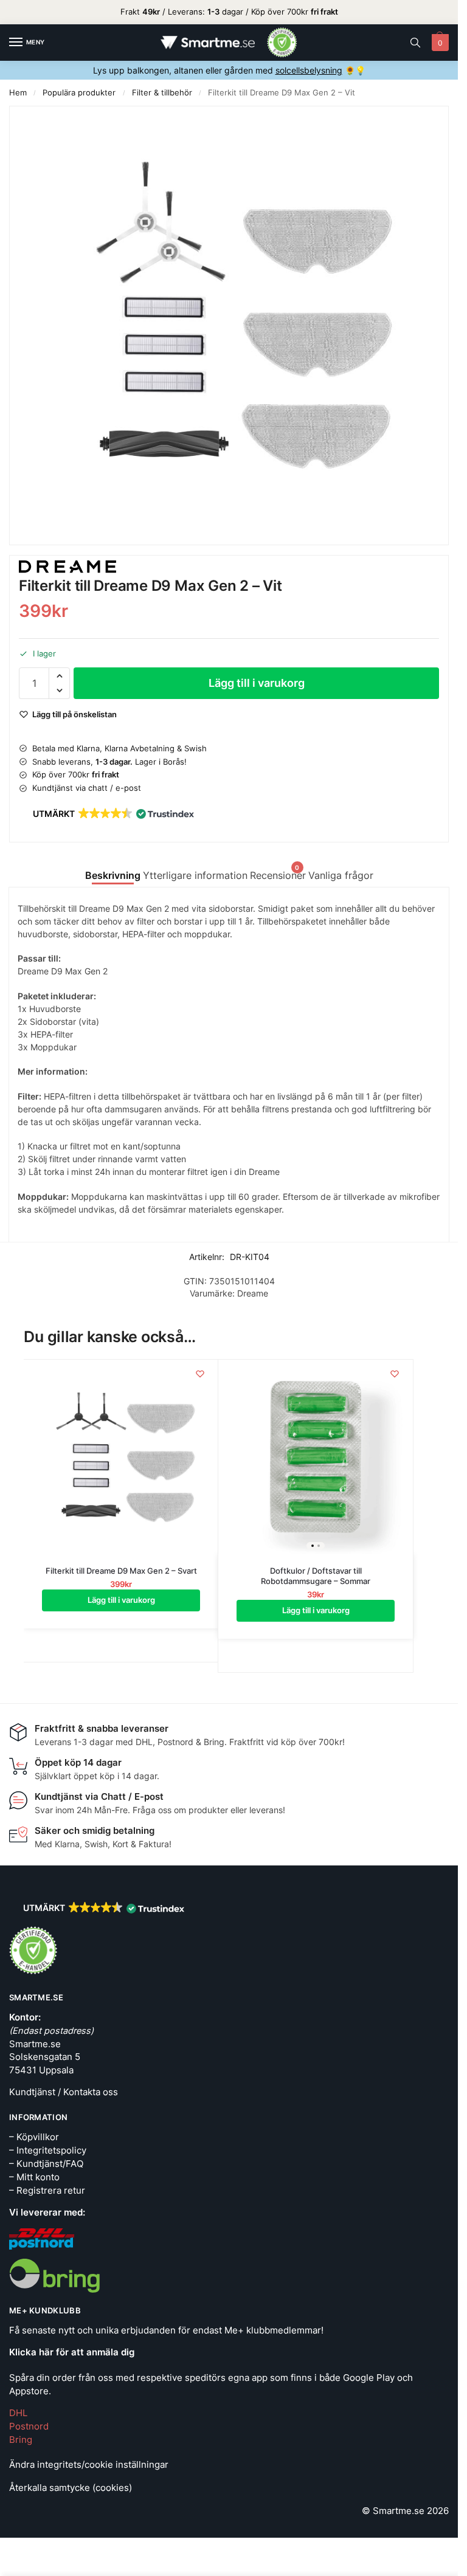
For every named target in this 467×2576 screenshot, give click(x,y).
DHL (18, 2413)
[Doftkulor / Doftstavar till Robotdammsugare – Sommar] (316, 1457)
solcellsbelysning (309, 70)
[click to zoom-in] (229, 325)
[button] (439, 43)
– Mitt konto (34, 2177)
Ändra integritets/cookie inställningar (89, 2465)
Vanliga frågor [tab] (341, 876)
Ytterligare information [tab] (195, 876)
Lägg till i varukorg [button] (121, 1600)
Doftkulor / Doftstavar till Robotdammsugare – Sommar (316, 1576)
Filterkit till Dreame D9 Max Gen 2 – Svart (121, 1571)
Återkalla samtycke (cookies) (71, 2488)
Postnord (29, 2426)
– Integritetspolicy (48, 2151)
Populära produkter (79, 93)
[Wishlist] (200, 1374)
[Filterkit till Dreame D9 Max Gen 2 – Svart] (121, 1457)
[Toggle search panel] (415, 43)
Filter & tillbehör (162, 93)
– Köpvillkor (34, 2137)
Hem (18, 93)
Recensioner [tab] (278, 873)
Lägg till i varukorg (257, 683)
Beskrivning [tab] (113, 876)
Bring (21, 2440)
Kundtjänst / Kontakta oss (64, 2092)
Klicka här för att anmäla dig (72, 2352)
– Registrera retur (47, 2191)
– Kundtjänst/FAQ (46, 2164)
